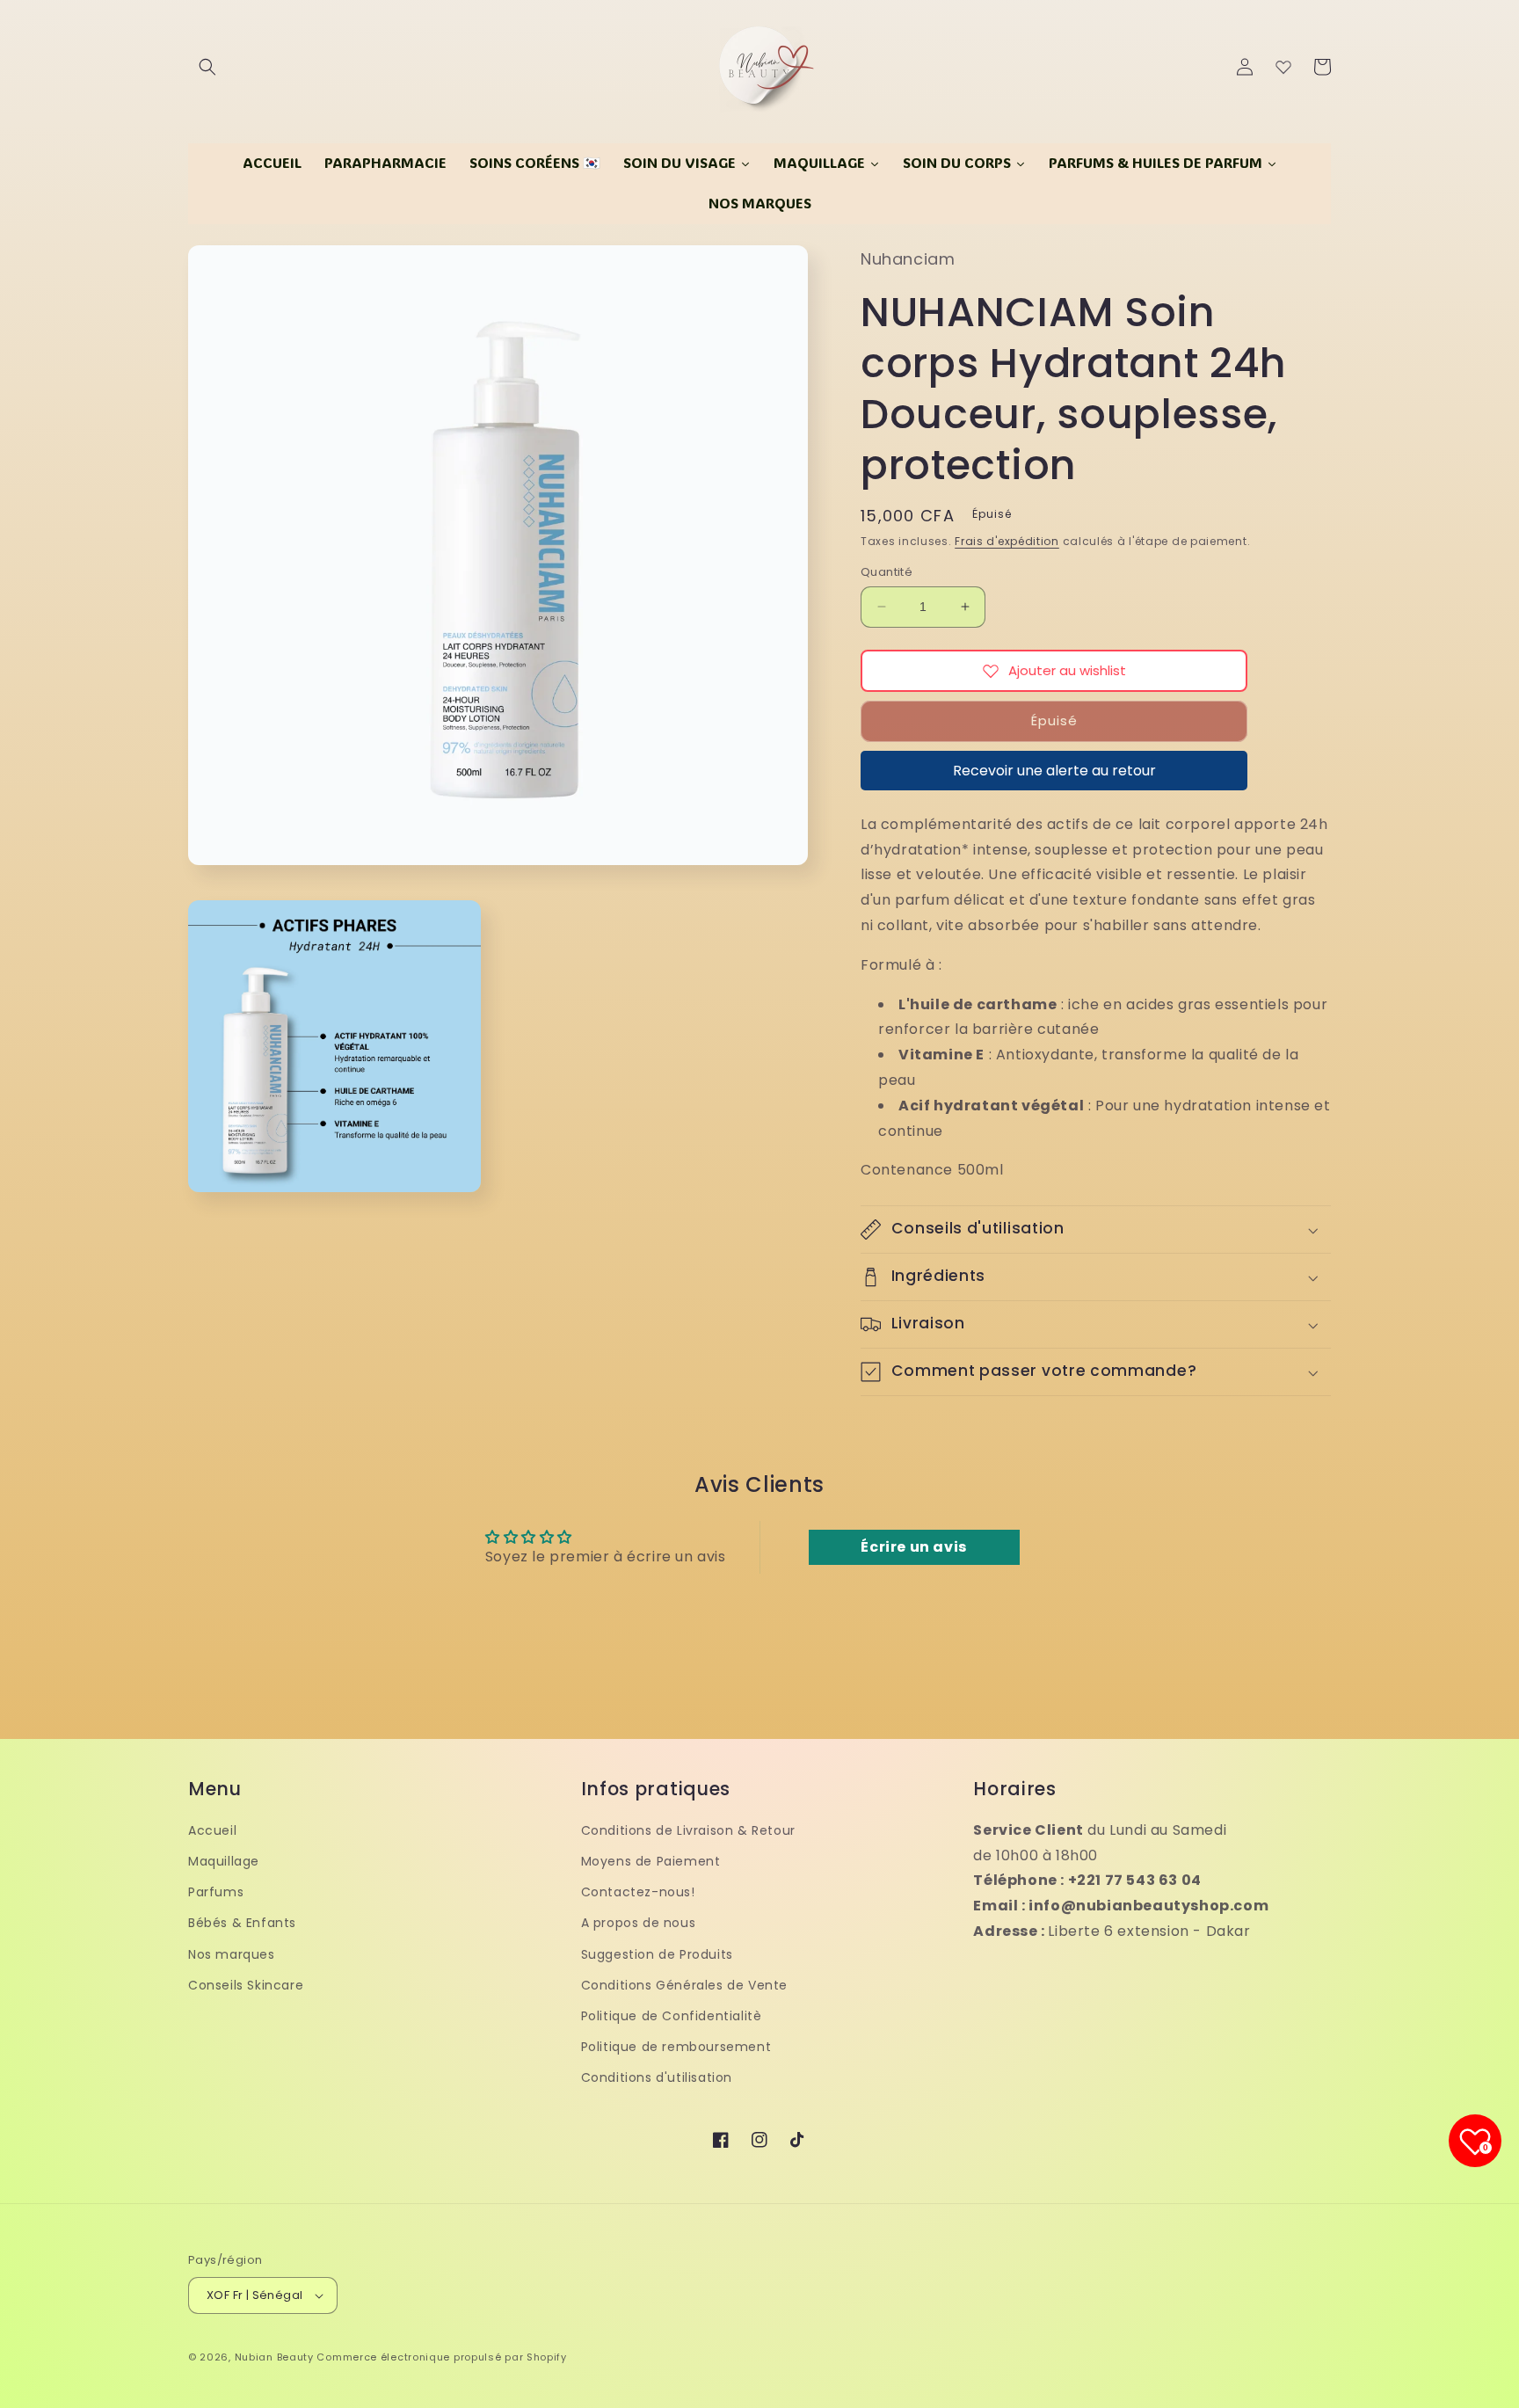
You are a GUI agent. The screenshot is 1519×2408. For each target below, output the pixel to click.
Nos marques (232, 1954)
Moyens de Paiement (651, 1861)
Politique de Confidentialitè (672, 2016)
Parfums (216, 1892)
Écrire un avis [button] (913, 1547)
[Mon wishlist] (1283, 67)
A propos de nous (639, 1923)
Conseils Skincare (246, 1985)
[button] (207, 67)
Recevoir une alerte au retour (1054, 771)
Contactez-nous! (638, 1892)
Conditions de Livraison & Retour (688, 1830)
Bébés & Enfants (242, 1923)
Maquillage (224, 1861)
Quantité (887, 572)
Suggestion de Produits (657, 1954)
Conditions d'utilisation (657, 2077)
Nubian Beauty (274, 2357)
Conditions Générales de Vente (684, 1985)
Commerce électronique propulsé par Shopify (441, 2357)
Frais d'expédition (1007, 541)
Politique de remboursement (676, 2047)
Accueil (212, 1830)
